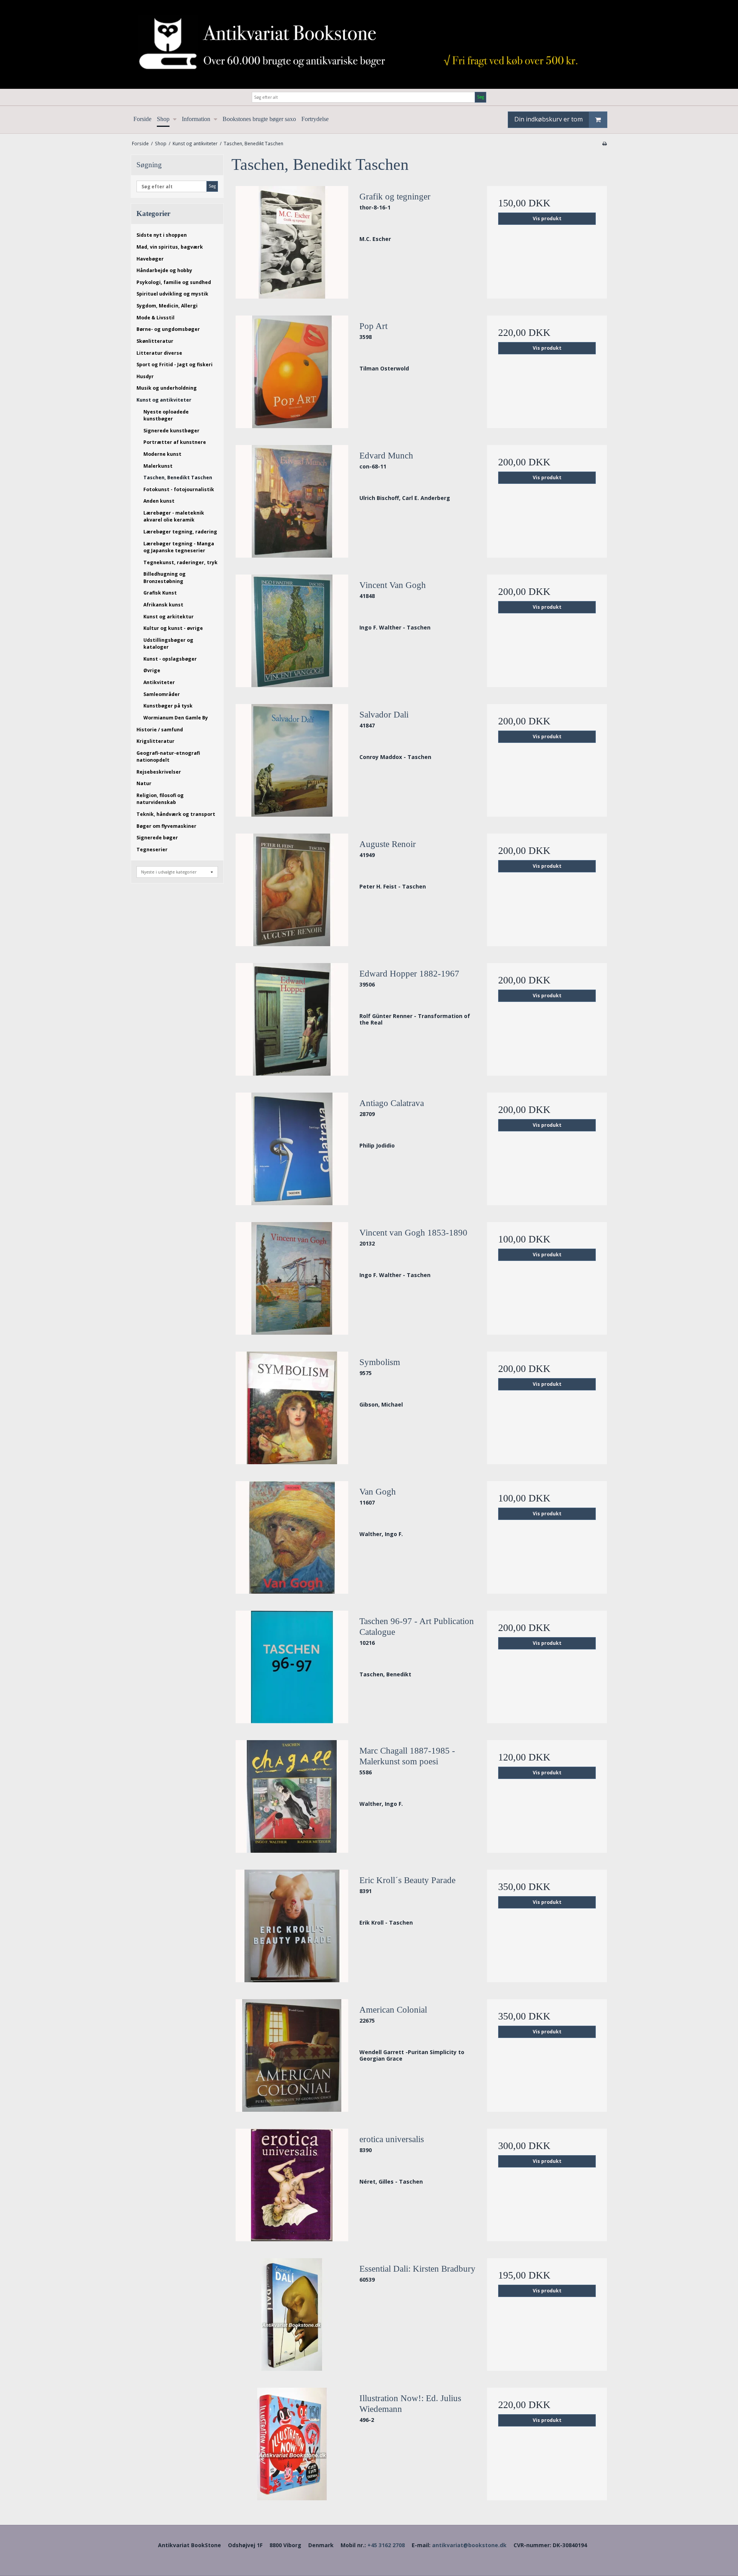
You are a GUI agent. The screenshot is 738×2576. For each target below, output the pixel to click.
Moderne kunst (162, 454)
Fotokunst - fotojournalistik (179, 489)
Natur (144, 783)
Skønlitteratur (155, 341)
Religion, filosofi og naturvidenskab (160, 799)
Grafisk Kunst (160, 593)
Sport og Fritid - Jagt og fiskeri (175, 365)
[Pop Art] (292, 372)
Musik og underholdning (167, 388)
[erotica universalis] (292, 2185)
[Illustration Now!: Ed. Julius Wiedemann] (292, 2444)
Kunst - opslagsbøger (170, 659)
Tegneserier (152, 850)
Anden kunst (159, 501)
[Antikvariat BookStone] (369, 44)
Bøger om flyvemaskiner (166, 826)
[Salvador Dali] (292, 760)
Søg (480, 97)
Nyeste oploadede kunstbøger (166, 415)
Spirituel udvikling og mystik (172, 294)
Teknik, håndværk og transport (176, 814)
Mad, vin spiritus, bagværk (170, 247)
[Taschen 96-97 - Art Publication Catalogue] (292, 1667)
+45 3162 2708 (386, 2545)
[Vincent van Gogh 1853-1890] (292, 1278)
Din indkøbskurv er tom (549, 119)
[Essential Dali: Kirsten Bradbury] (292, 2314)
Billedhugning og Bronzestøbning (165, 577)
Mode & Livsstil (155, 318)
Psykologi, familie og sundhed (174, 282)
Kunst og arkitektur (169, 617)
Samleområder (162, 694)
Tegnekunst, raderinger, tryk (180, 562)
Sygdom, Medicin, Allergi (167, 306)
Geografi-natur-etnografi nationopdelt (168, 757)
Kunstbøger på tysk (168, 706)
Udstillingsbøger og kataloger (168, 644)
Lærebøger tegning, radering (180, 532)
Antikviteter (159, 682)
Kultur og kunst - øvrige (173, 628)
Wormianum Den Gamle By (176, 718)
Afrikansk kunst (163, 605)
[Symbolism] (292, 1408)
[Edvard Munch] (292, 501)
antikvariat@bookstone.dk (469, 2545)
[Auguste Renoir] (292, 890)
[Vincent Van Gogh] (292, 631)
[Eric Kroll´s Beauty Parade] (292, 1926)
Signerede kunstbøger (171, 431)
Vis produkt (547, 218)
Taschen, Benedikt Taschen (178, 477)
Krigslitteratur (155, 741)
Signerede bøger (157, 838)
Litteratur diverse (159, 353)
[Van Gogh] (292, 1537)
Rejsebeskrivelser (159, 772)
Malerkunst (158, 466)
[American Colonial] (292, 2055)
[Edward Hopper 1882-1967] (292, 1019)
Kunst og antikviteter (164, 400)
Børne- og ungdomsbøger (168, 329)
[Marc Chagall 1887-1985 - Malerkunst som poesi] (292, 1796)
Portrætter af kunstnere (175, 442)
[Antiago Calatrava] (292, 1149)
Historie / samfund (160, 730)
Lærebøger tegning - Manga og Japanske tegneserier (179, 547)
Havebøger (150, 259)
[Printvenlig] (604, 143)
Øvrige (152, 670)
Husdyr (145, 376)
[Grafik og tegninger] (292, 242)
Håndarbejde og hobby (164, 270)
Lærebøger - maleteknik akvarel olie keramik (174, 516)
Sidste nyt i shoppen (162, 235)
